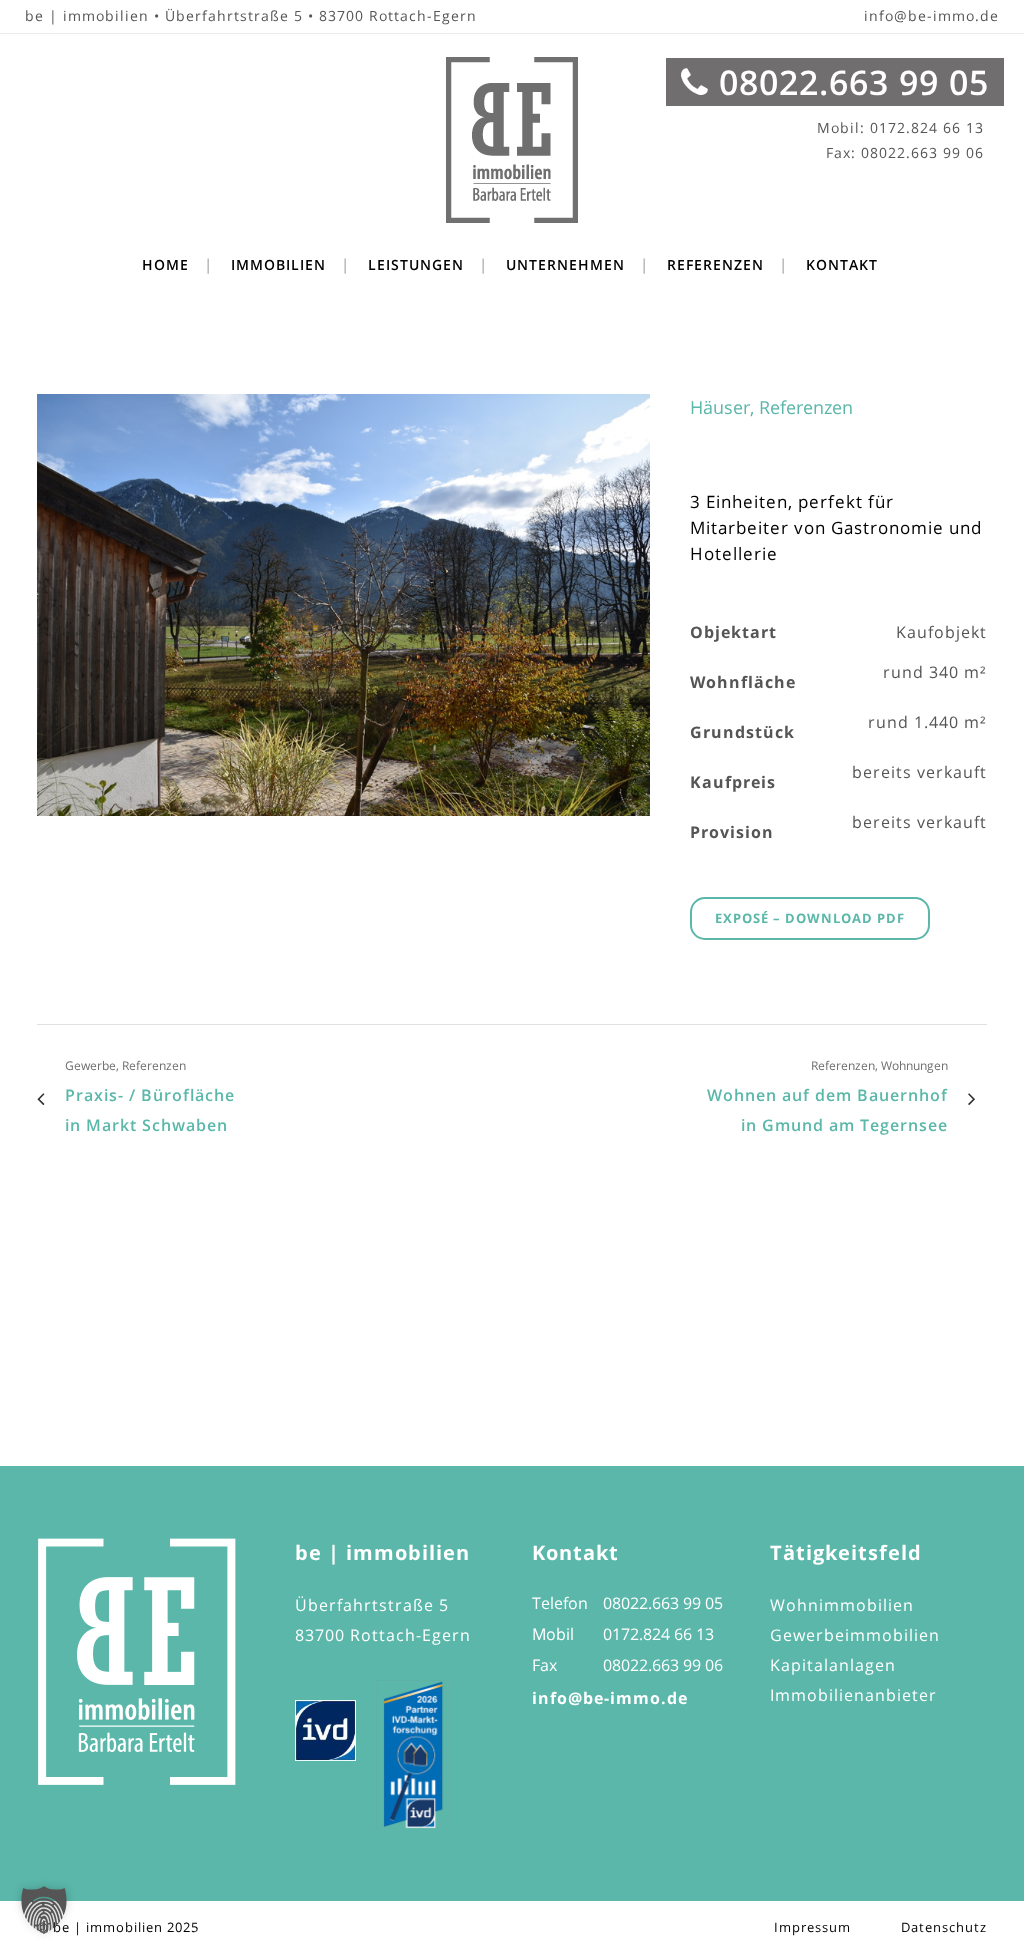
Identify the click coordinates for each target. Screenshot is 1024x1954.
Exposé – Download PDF (810, 918)
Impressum (812, 1927)
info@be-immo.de (931, 15)
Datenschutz (944, 1927)
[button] (44, 1910)
